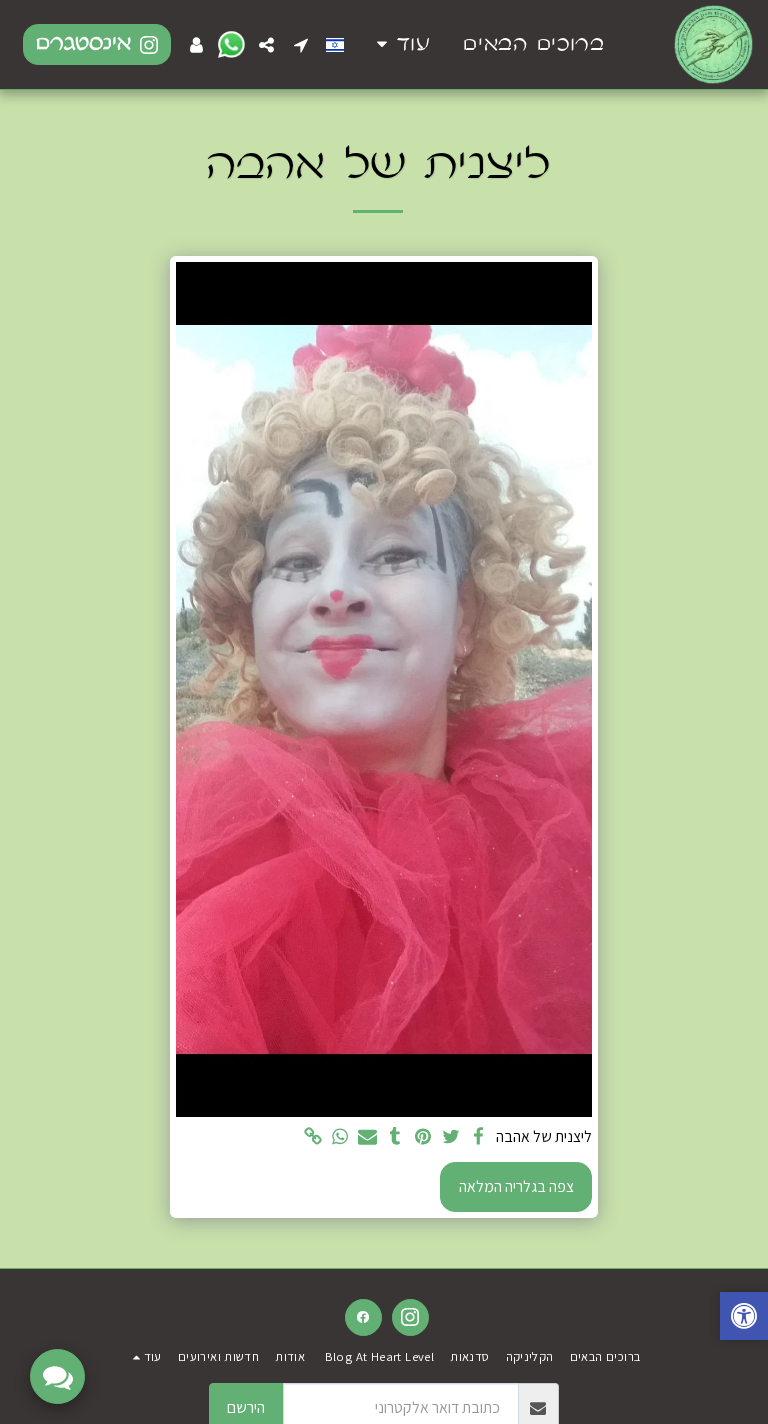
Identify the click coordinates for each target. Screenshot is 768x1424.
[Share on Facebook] (478, 1137)
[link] (313, 1137)
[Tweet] (451, 1137)
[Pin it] (423, 1137)
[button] (301, 45)
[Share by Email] (368, 1137)
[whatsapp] (340, 1137)
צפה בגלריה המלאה (516, 1186)
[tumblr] (396, 1137)
